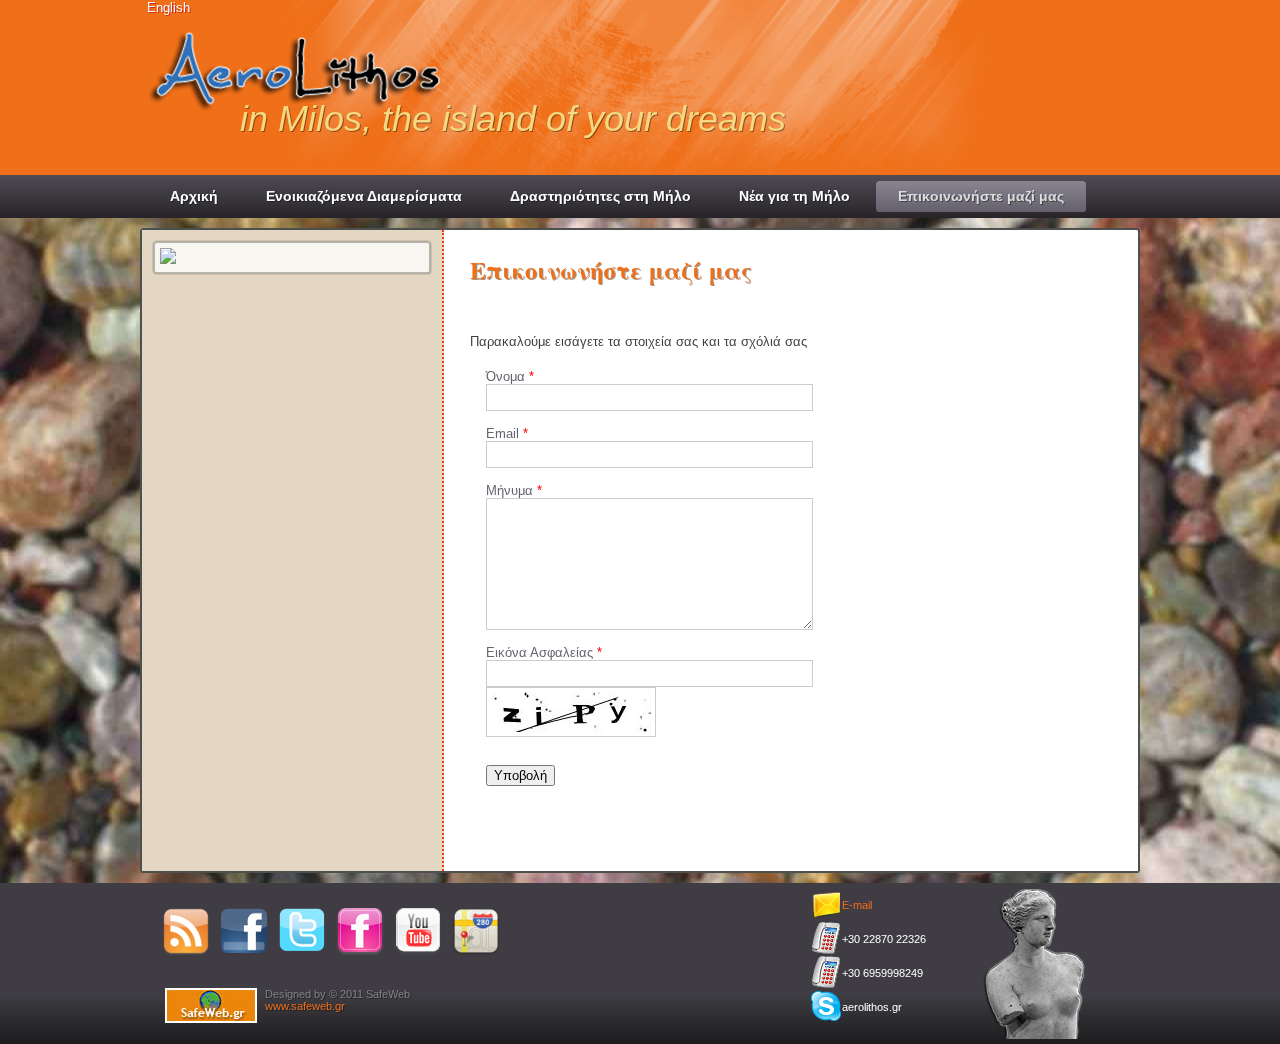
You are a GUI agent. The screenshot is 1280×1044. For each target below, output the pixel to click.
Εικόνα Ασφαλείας (541, 652)
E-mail (857, 905)
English (168, 7)
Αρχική (194, 196)
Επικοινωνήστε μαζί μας (981, 196)
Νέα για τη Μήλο (794, 196)
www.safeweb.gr (305, 1006)
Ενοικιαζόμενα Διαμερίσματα (364, 196)
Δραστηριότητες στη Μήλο (600, 196)
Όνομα (507, 376)
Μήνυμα (511, 490)
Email (504, 433)
